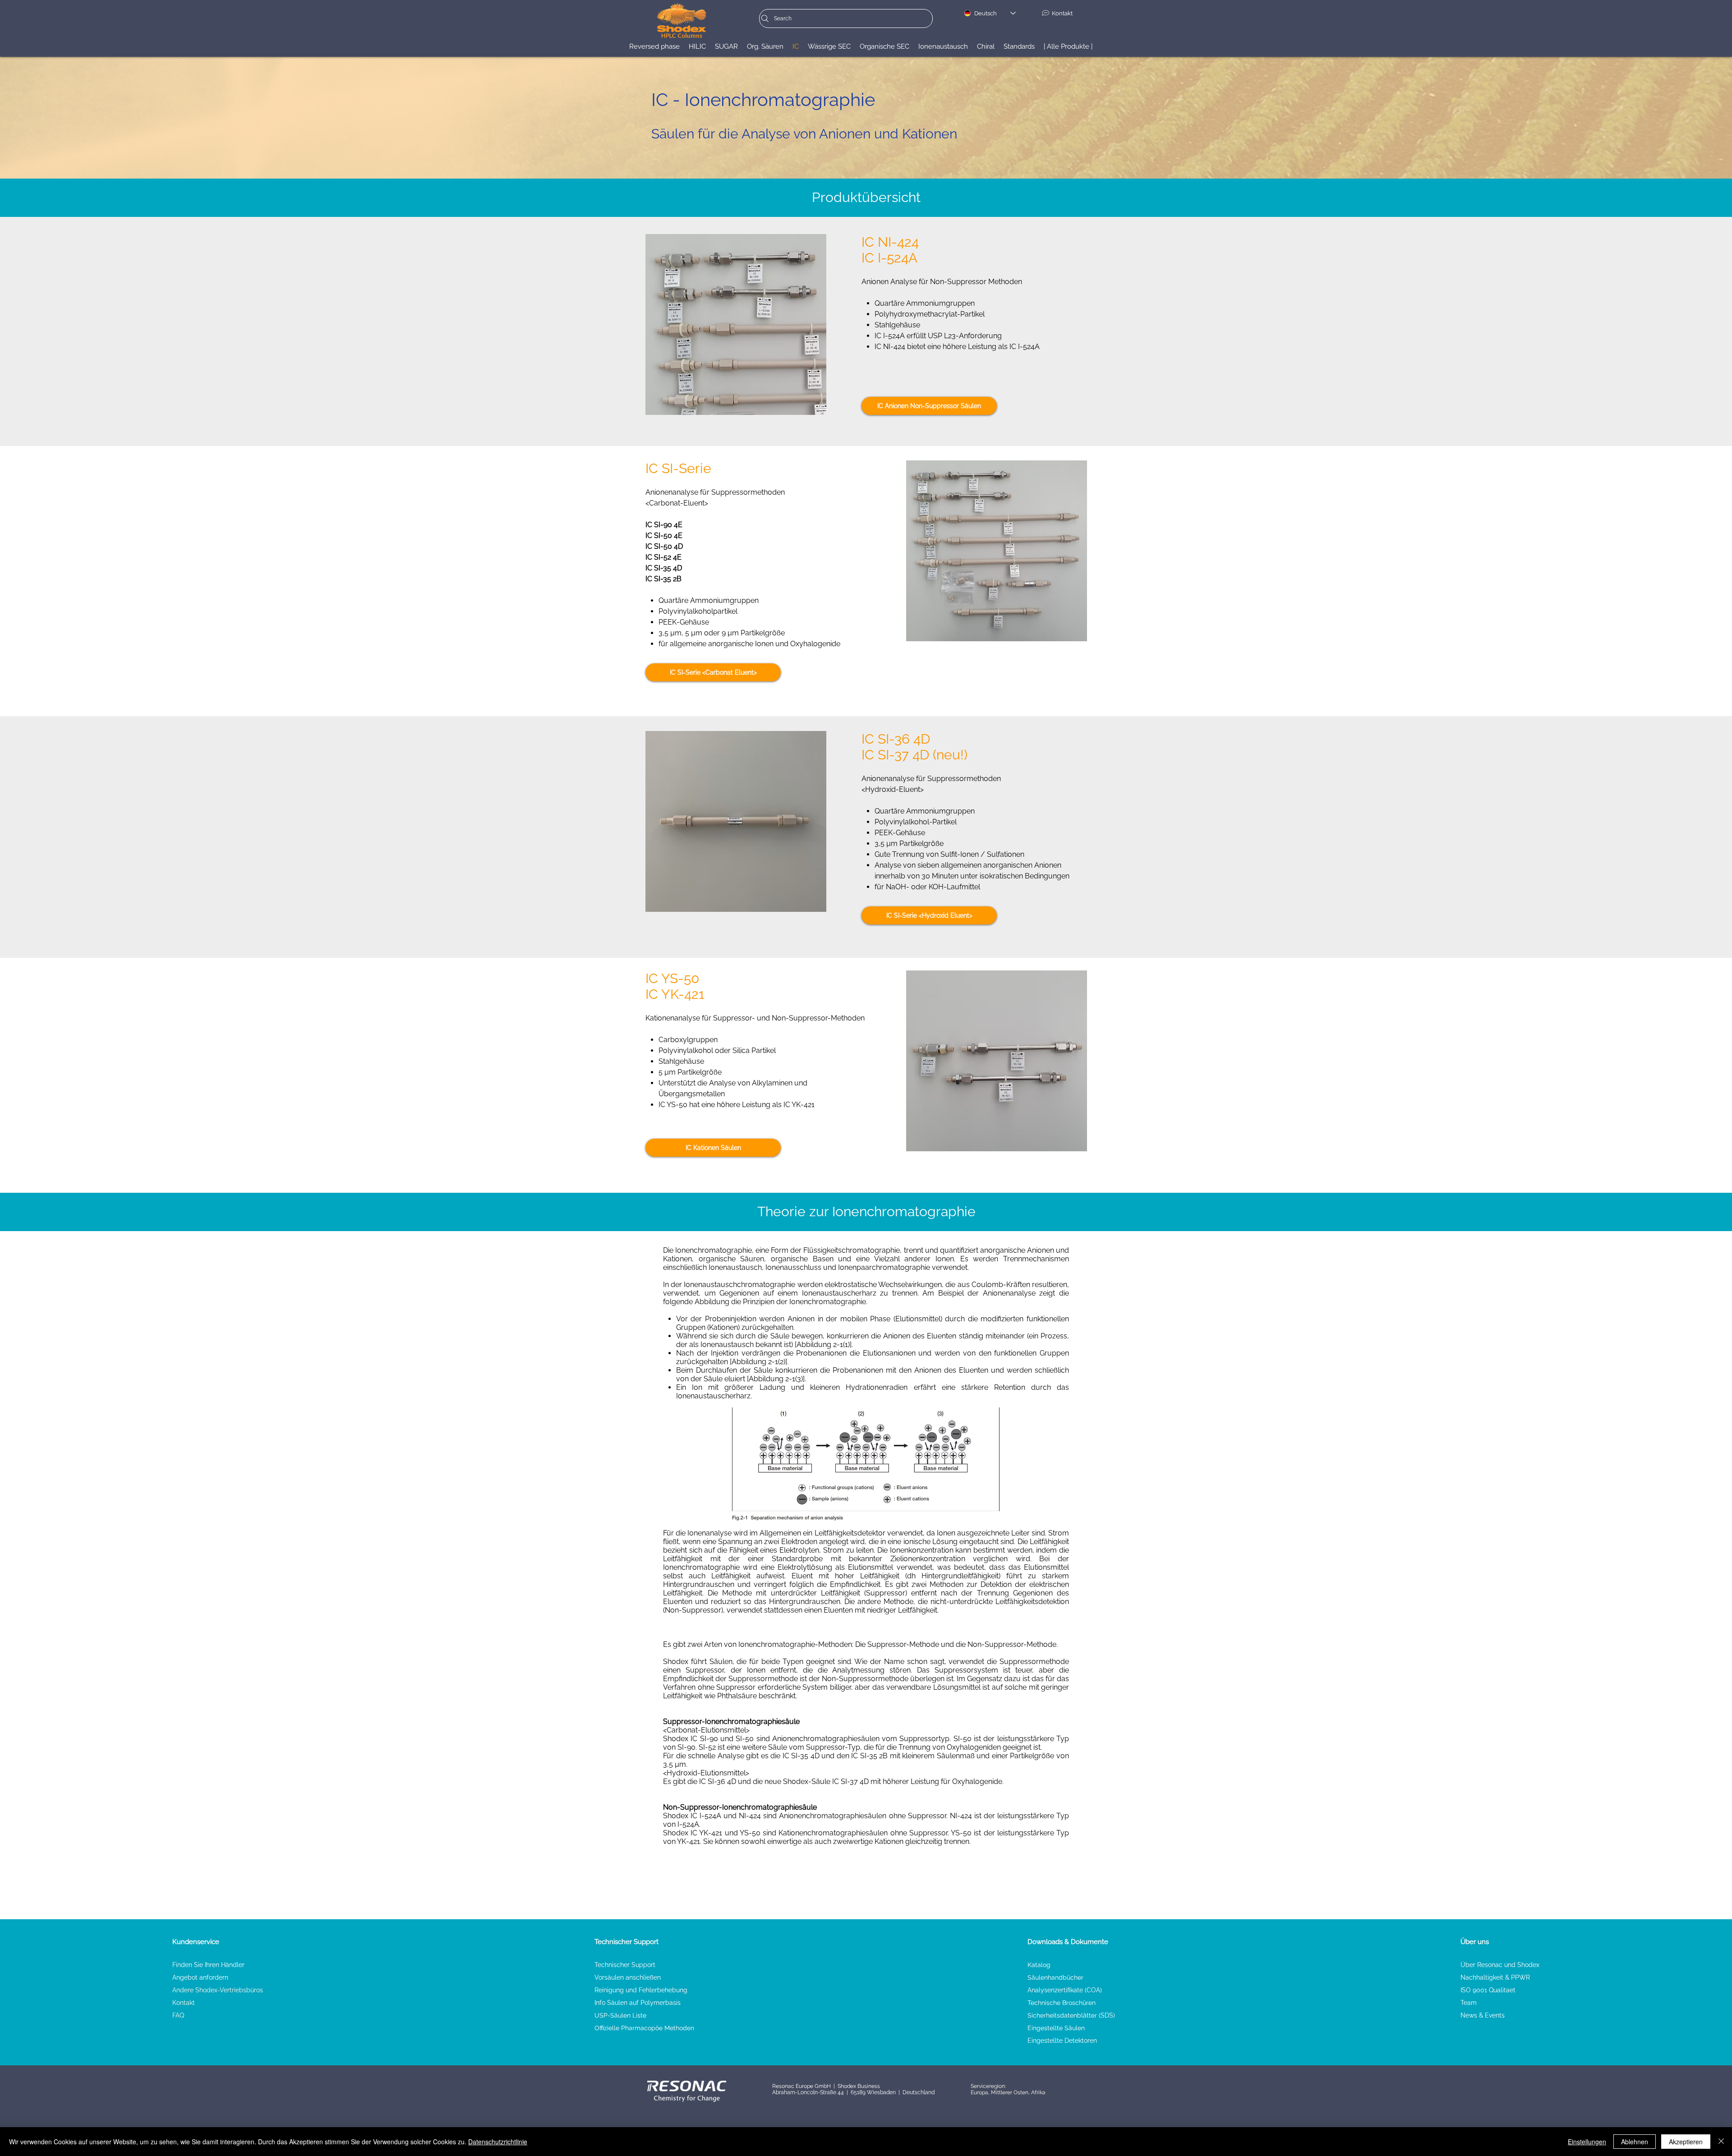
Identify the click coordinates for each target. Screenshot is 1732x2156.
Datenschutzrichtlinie (498, 2142)
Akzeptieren (1686, 2142)
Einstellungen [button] (1587, 2142)
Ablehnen (1635, 2142)
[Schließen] (1721, 2142)
